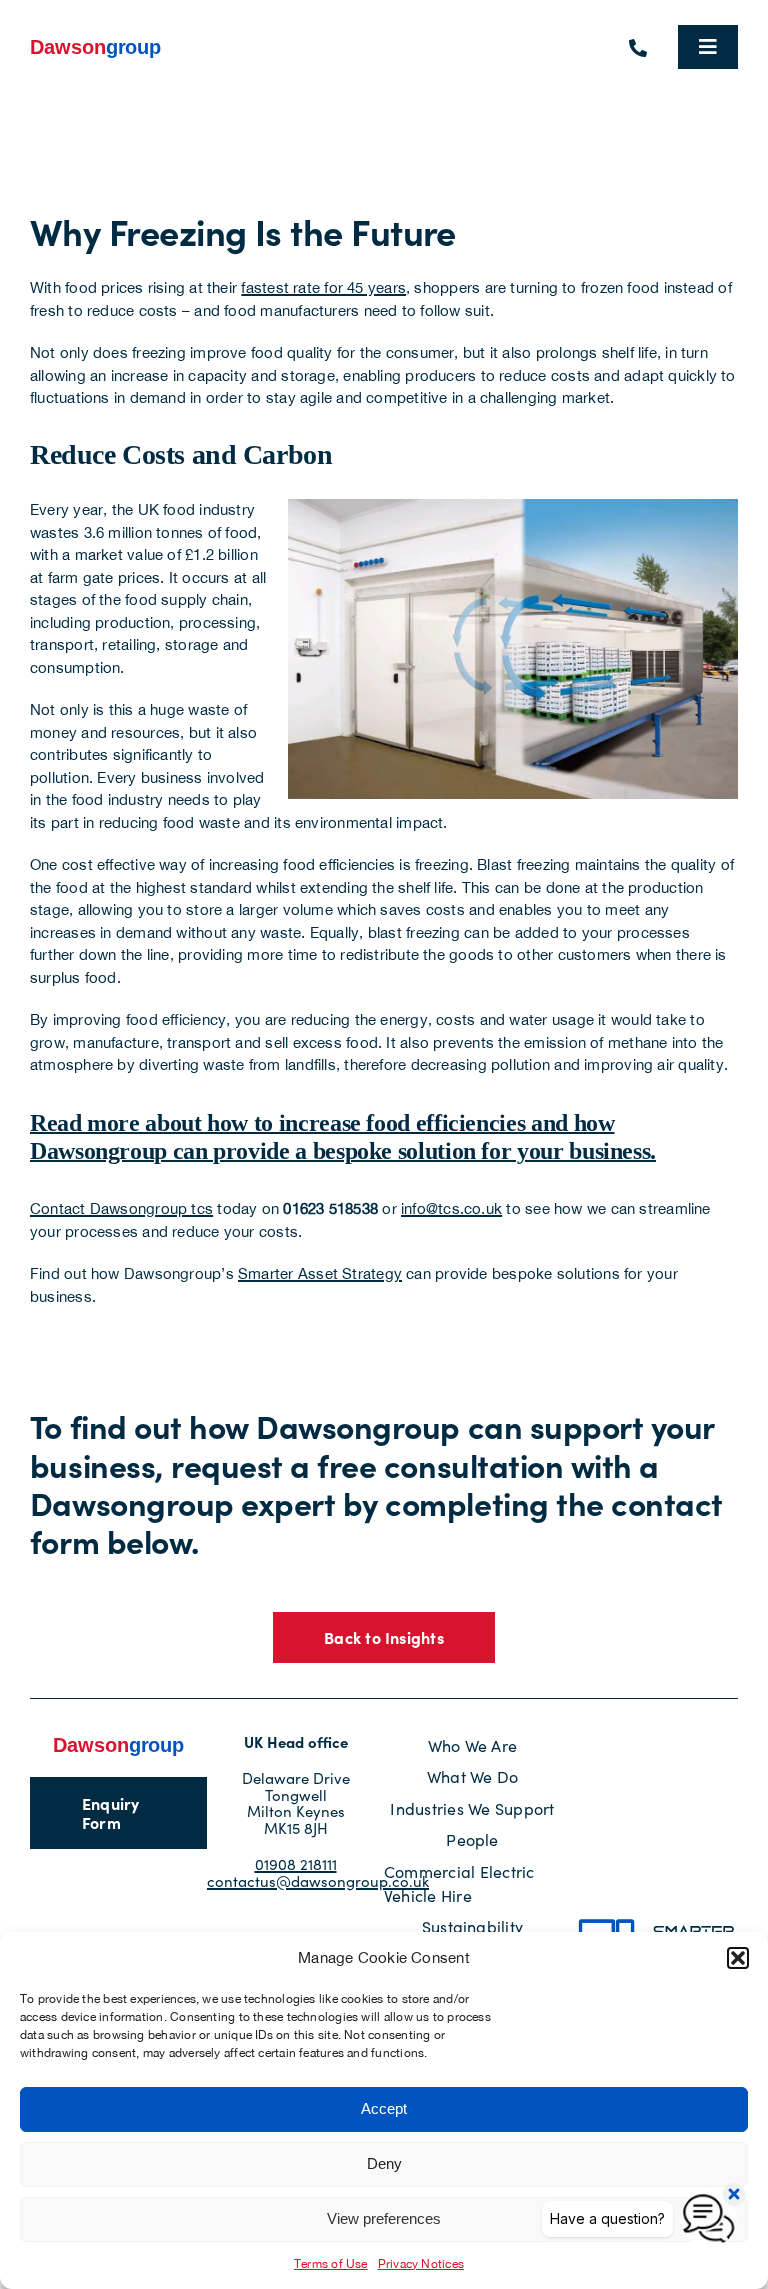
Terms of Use (331, 2264)
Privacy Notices (421, 2264)
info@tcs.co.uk (451, 1208)
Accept (384, 2108)
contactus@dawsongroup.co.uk (318, 1881)
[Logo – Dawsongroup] (96, 43)
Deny (384, 2163)
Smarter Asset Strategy (320, 1273)
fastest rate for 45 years (323, 287)
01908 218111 (296, 1864)
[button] (738, 1958)
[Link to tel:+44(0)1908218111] (638, 48)
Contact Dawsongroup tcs (121, 1208)
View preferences (384, 2218)
